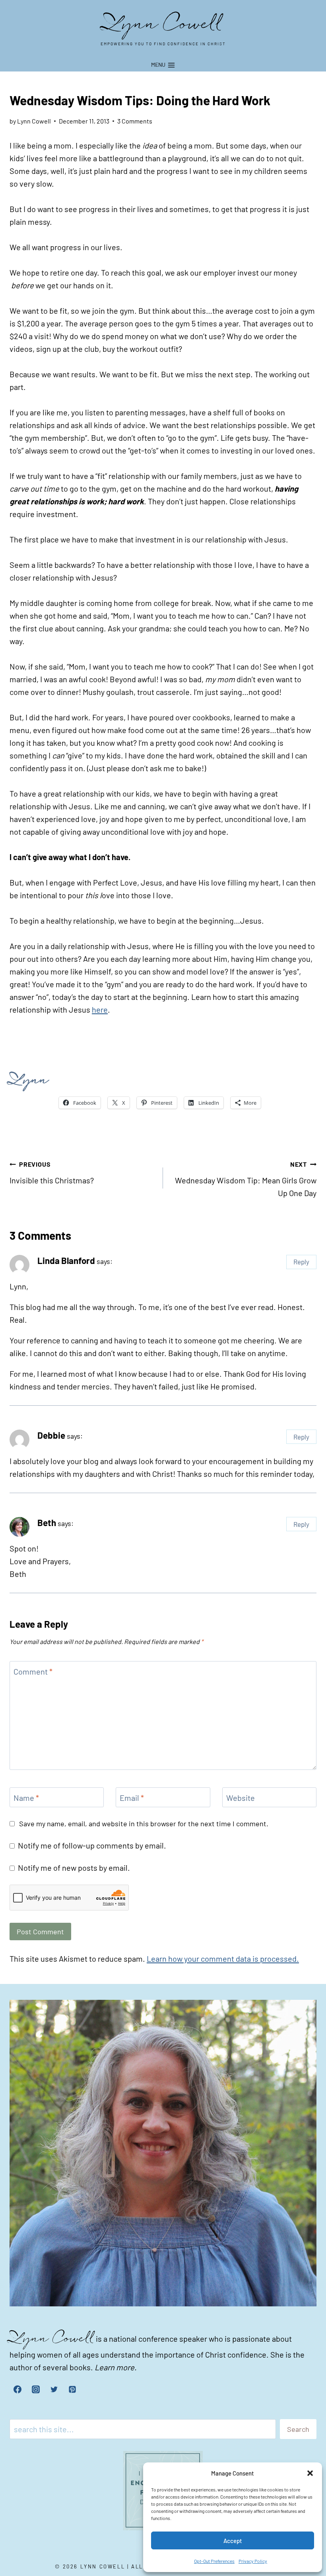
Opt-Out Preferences (214, 2561)
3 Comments (135, 121)
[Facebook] (17, 2389)
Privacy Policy (253, 2561)
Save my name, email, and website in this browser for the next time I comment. (144, 1823)
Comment (33, 1671)
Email (132, 1798)
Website (241, 1798)
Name (26, 1798)
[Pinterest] (72, 2389)
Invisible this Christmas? (52, 1173)
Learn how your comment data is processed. (223, 1959)
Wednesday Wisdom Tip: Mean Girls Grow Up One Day (246, 1179)
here (100, 1009)
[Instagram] (36, 2389)
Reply (301, 1262)
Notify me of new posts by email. (74, 1868)
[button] (310, 2473)
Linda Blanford (66, 1260)
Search (298, 2429)
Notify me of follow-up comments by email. (92, 1845)
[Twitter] (54, 2389)
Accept (233, 2541)
